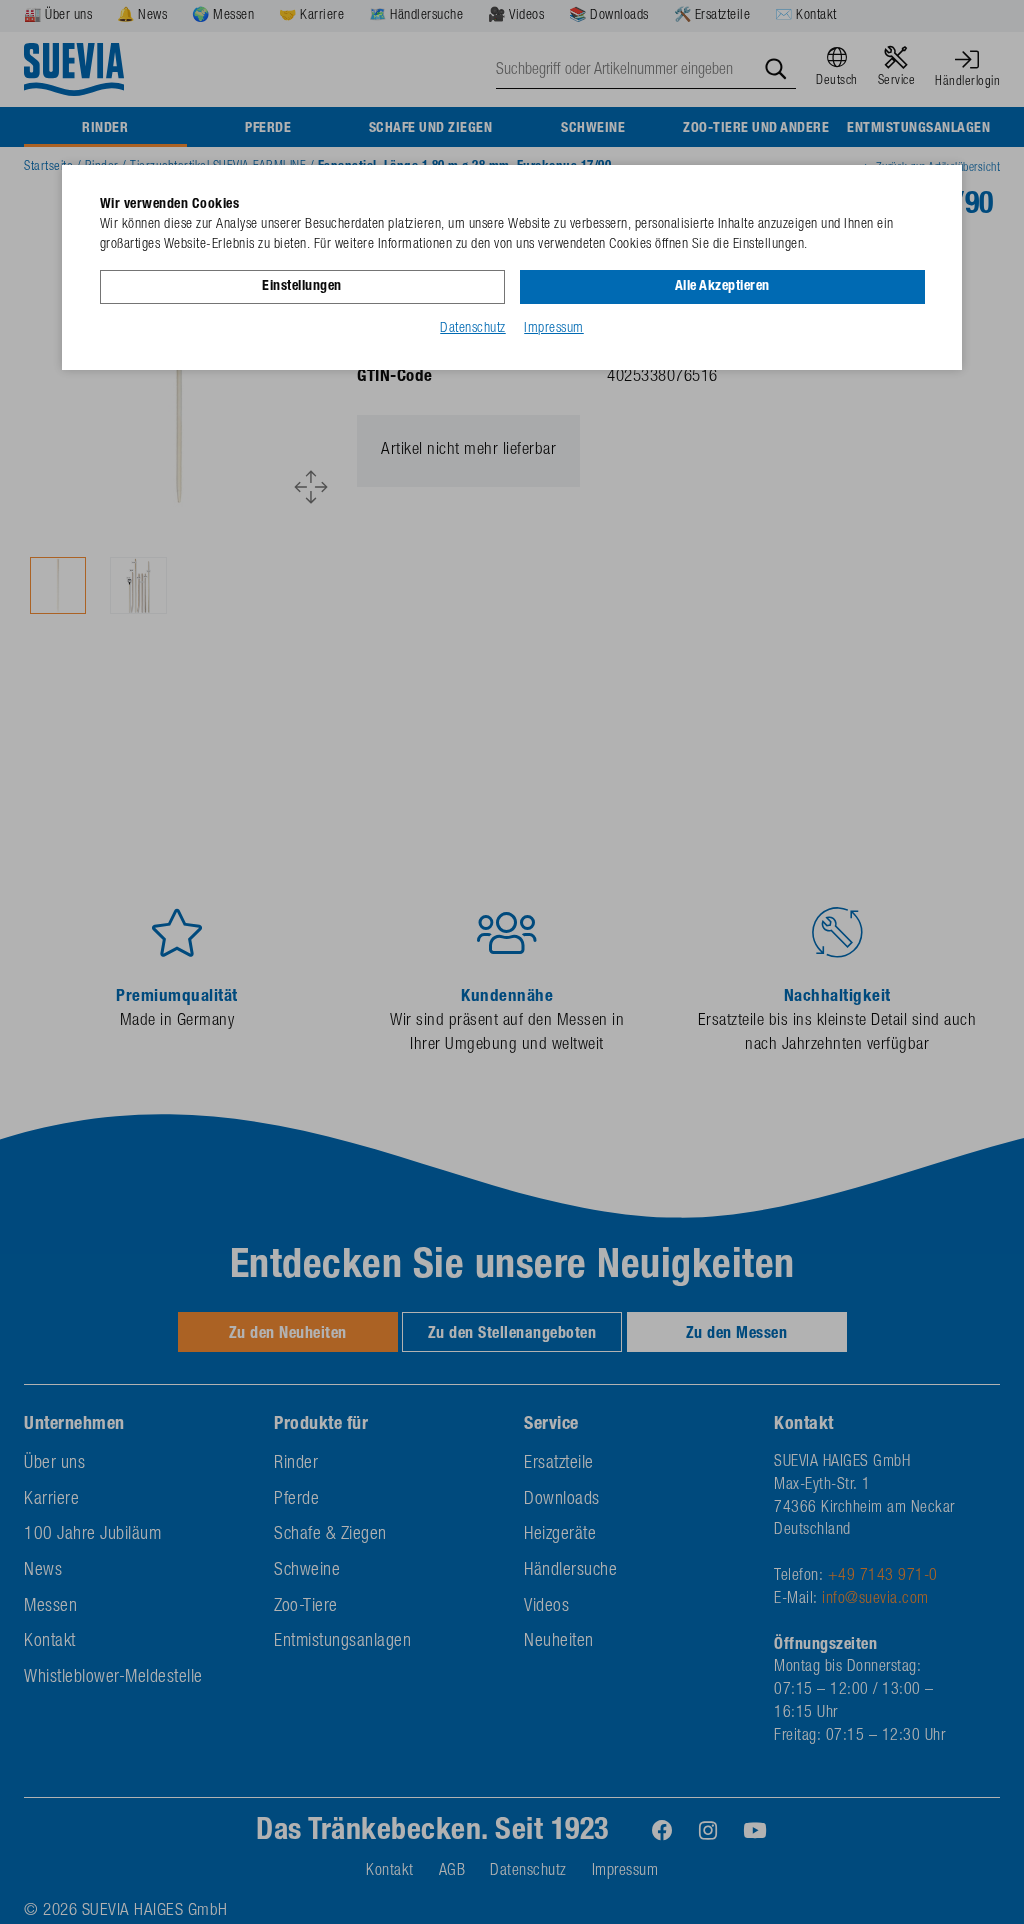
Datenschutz (473, 329)
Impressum (554, 329)
